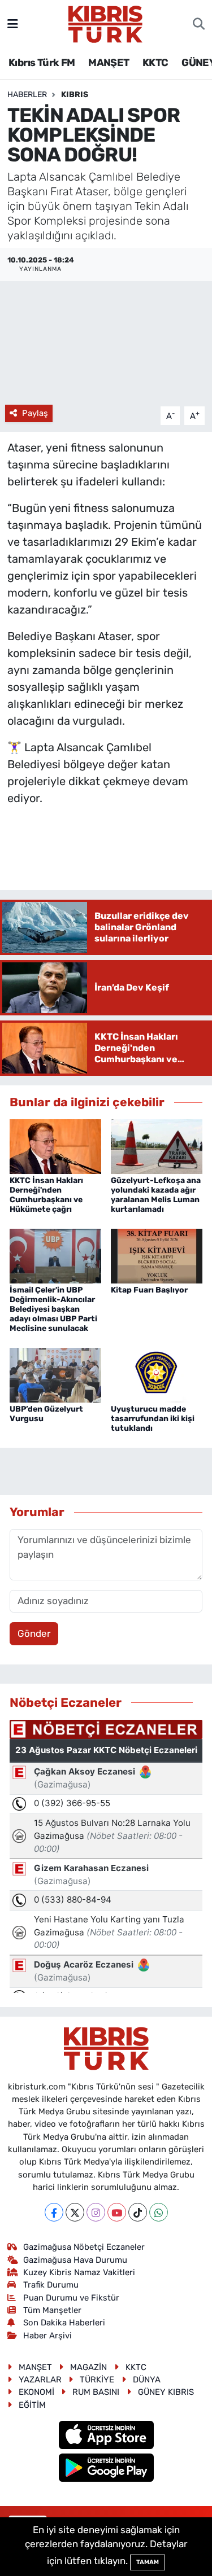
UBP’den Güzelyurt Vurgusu (46, 1414)
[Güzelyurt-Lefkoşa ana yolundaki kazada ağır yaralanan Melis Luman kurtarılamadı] (157, 1146)
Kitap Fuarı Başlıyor (149, 1290)
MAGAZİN (88, 2367)
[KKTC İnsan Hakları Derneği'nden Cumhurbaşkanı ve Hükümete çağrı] (55, 1146)
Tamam (148, 2562)
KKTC (155, 63)
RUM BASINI (96, 2392)
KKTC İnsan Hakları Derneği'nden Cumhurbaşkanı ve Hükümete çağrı (46, 1195)
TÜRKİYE (97, 2380)
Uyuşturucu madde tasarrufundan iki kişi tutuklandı (153, 1419)
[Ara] (199, 24)
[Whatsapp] (159, 2212)
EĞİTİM (32, 2405)
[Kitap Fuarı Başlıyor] (157, 1255)
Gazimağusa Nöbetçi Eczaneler (84, 2247)
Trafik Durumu (51, 2285)
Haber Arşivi (47, 2336)
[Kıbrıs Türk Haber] (105, 23)
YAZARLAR (40, 2380)
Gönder (34, 1633)
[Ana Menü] (13, 24)
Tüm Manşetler (52, 2310)
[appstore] (106, 2437)
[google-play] (106, 2469)
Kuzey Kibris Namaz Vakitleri (79, 2272)
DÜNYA (147, 2380)
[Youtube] (117, 2212)
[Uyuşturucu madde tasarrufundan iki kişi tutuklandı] (157, 1374)
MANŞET (109, 63)
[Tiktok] (138, 2212)
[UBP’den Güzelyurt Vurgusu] (55, 1374)
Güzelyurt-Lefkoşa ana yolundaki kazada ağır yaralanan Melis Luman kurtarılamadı (156, 1195)
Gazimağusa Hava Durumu (75, 2260)
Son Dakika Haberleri (64, 2323)
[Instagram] (96, 2212)
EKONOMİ (36, 2392)
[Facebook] (54, 2212)
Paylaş (35, 413)
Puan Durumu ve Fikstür (71, 2298)
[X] (75, 2212)
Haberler (27, 95)
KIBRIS (75, 95)
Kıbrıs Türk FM (42, 63)
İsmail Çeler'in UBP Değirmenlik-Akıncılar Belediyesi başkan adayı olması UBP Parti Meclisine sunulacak (53, 1309)
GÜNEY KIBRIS (166, 2392)
